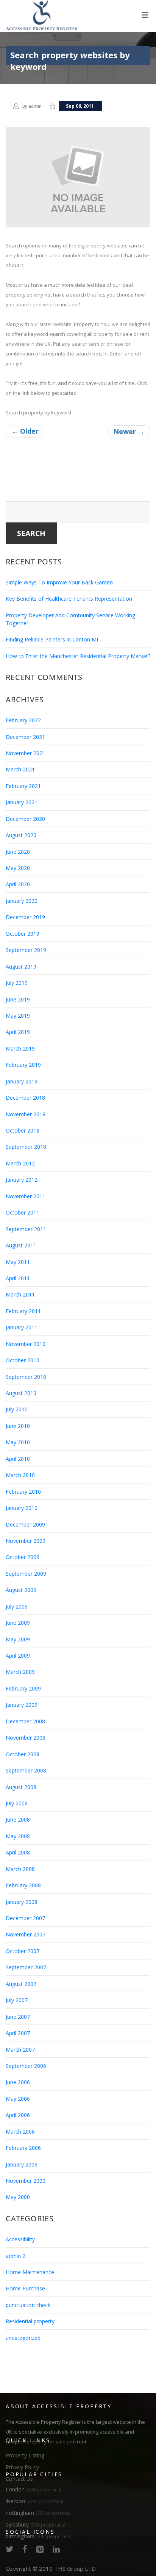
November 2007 (26, 1934)
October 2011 (23, 1212)
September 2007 (26, 1967)
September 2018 (26, 1147)
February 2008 (23, 1885)
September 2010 (26, 1377)
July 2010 (17, 1409)
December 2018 (25, 1098)
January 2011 (22, 1327)
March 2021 (20, 769)
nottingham (38, 2513)
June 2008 (18, 1820)
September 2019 (26, 950)
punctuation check (28, 2305)
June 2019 (18, 999)
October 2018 (23, 1130)
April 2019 (18, 1032)
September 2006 (26, 2066)
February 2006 (23, 2148)
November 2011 (26, 1196)
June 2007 (18, 2017)
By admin (32, 106)
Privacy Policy (22, 2467)
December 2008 (25, 1721)
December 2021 (25, 737)
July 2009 (17, 1606)
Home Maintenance (30, 2272)
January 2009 (22, 1705)
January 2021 (22, 802)
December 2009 (25, 1524)
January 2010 (22, 1508)
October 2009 (23, 1557)
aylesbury (35, 2524)
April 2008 (18, 1852)
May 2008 (18, 1836)
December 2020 (25, 819)
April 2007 (18, 2033)
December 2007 (25, 1918)
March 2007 (20, 2050)
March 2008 (20, 1869)
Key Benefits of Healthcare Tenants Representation (69, 599)
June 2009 (18, 1623)
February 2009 (23, 1688)
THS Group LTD (75, 2568)
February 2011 (23, 1311)
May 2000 (18, 2197)
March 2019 (20, 1048)
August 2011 (21, 1245)
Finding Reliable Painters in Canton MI (52, 639)
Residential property (30, 2321)
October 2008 (23, 1754)
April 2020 (18, 884)
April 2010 (18, 1459)
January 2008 (22, 1902)
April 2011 (18, 1278)
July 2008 (17, 1803)
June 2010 (18, 1426)
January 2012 (22, 1180)
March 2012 (20, 1163)
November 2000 (26, 2181)
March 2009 (20, 1672)
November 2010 (26, 1344)
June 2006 (18, 2082)
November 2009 (26, 1541)
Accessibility (20, 2239)
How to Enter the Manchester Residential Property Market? (78, 656)
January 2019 (22, 1081)
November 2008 (26, 1738)
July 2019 (17, 983)
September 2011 (26, 1229)
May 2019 (18, 1016)
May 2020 (18, 868)
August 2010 (21, 1393)
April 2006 (18, 2115)
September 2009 (26, 1574)
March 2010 (20, 1475)
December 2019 (25, 917)
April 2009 (18, 1656)
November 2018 (26, 1114)
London (33, 2489)
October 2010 (23, 1360)
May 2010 (18, 1442)
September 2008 (26, 1770)
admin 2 (16, 2256)
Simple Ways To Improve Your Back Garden (59, 582)
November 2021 (26, 753)
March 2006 (20, 2132)
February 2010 (23, 1492)
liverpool (34, 2501)
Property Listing (25, 2455)
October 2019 (23, 934)
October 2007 (23, 1951)
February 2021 (23, 786)
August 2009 (21, 1590)
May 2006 (18, 2099)
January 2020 (22, 901)
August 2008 (21, 1787)
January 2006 (22, 2164)
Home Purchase (25, 2288)
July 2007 (17, 2000)
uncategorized (23, 2338)
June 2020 (18, 852)
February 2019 (23, 1065)
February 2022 (23, 720)
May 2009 (18, 1639)
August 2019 (21, 967)
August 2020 (21, 835)
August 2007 (21, 1984)
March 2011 (20, 1294)
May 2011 (18, 1262)
